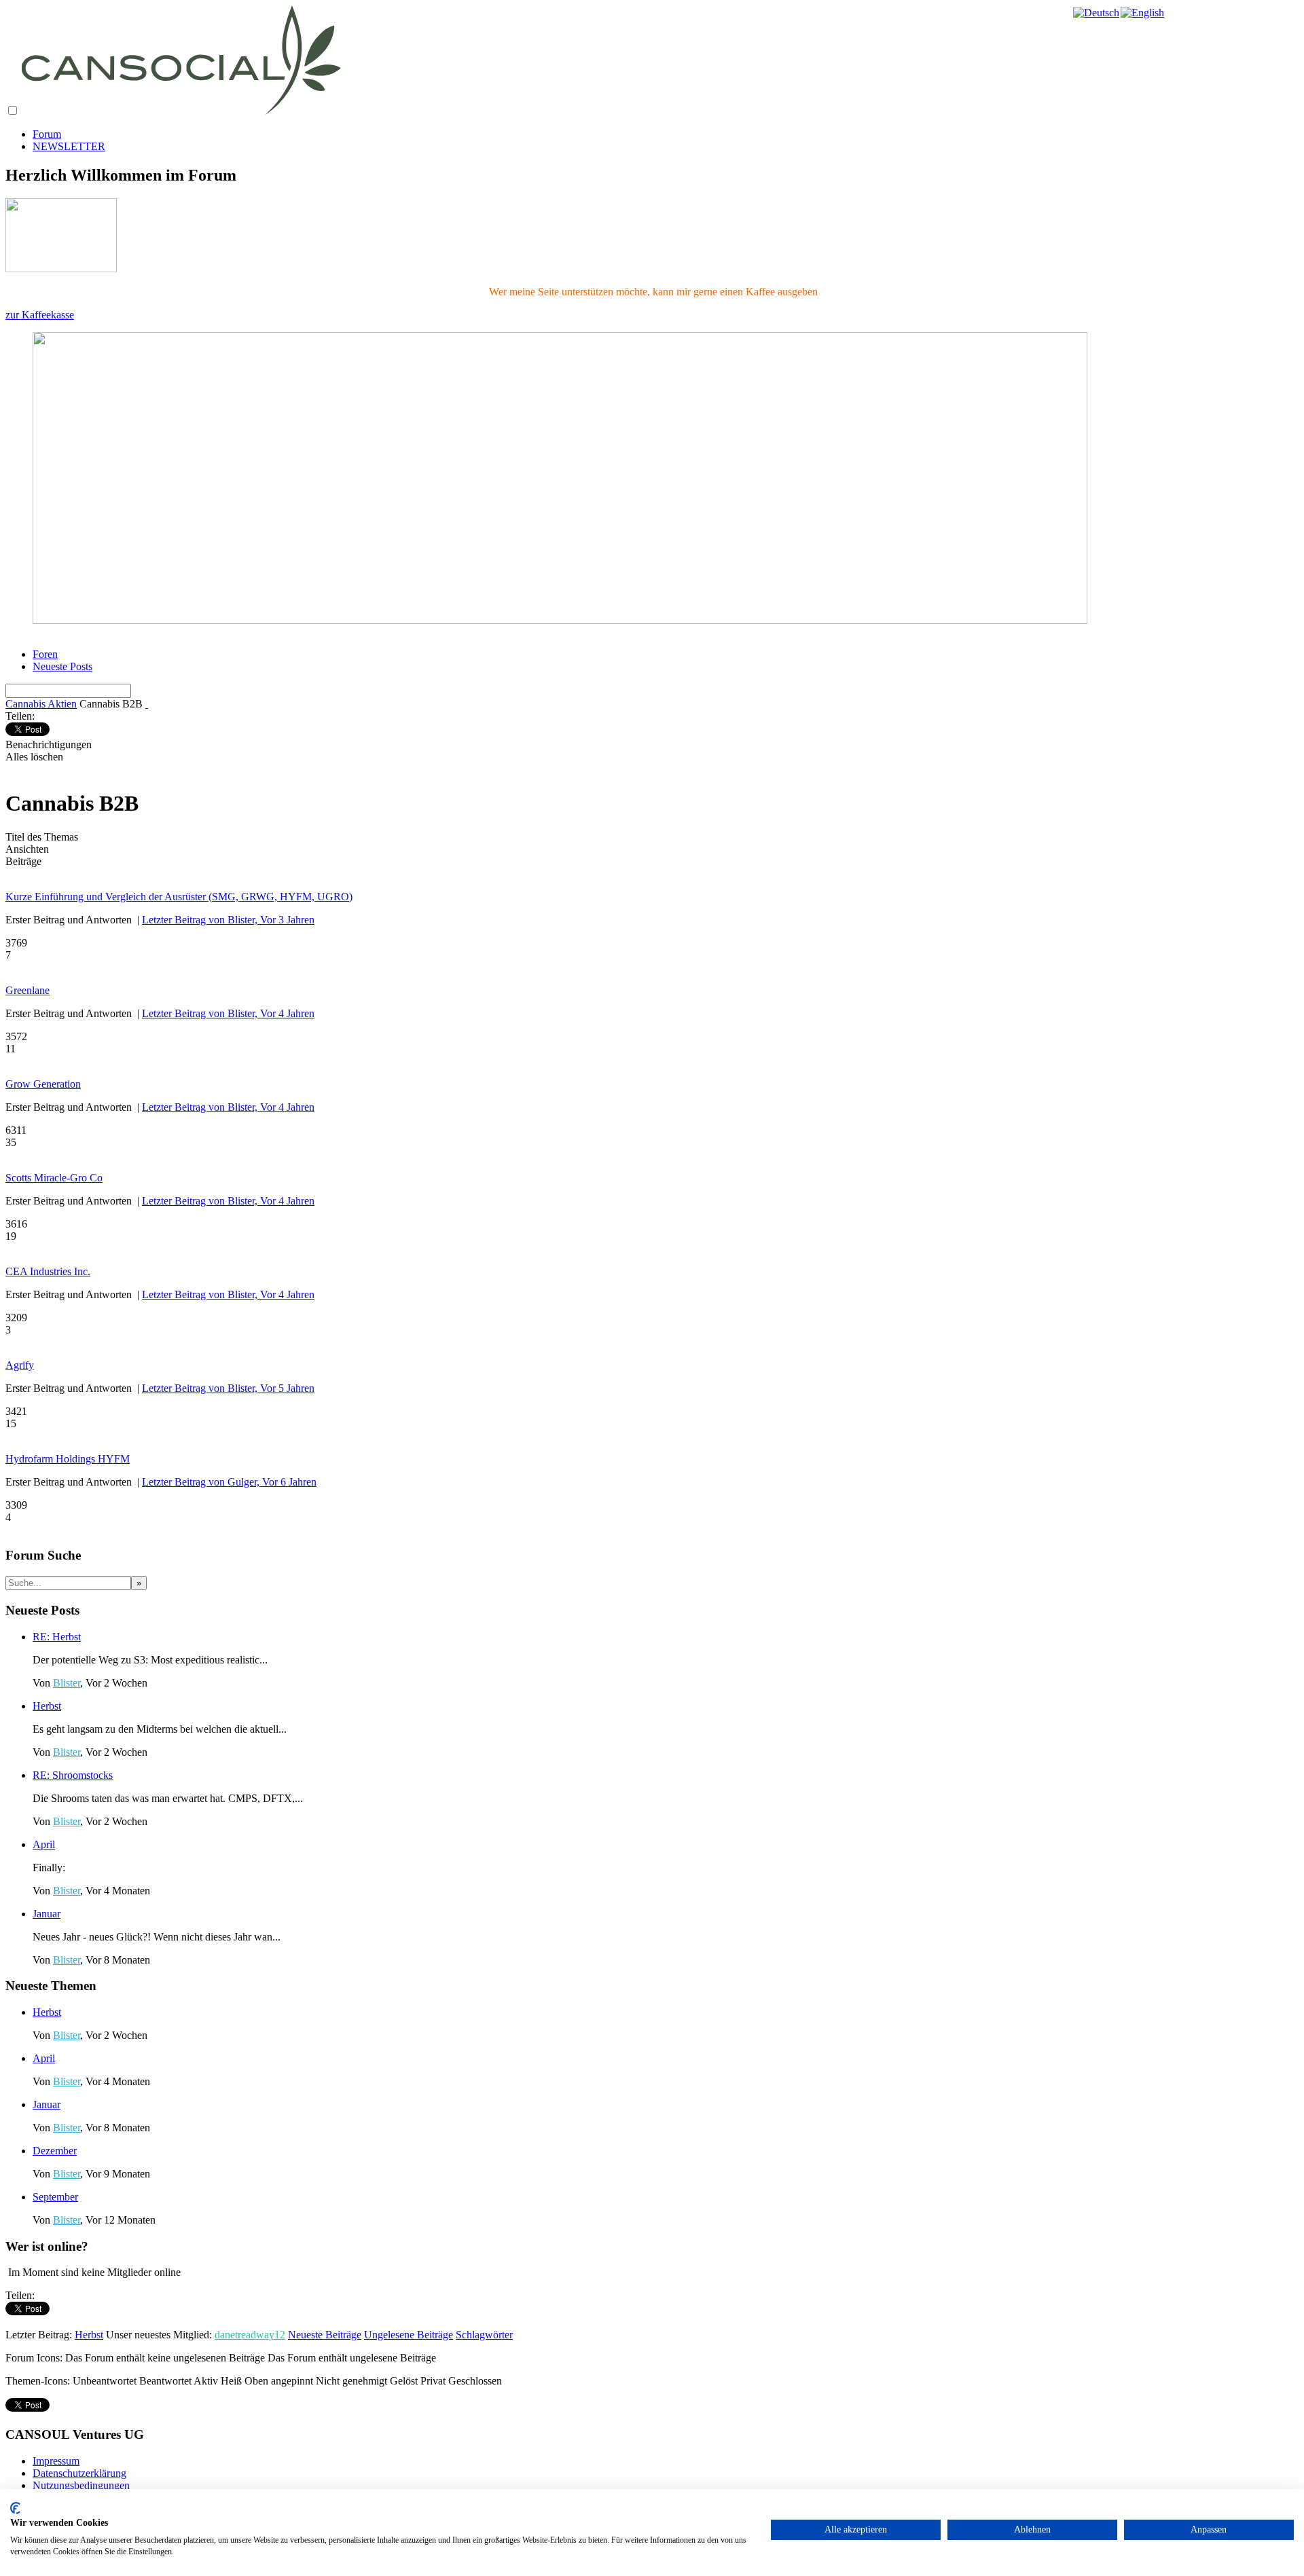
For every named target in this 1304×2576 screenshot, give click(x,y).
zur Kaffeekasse (40, 315)
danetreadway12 (250, 2335)
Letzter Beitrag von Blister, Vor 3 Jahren (228, 920)
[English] (1143, 13)
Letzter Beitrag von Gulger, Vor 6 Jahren (229, 1482)
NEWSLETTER (69, 146)
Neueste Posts (62, 666)
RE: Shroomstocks (73, 1775)
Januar (47, 1914)
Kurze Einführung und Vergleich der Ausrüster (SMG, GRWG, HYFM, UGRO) (179, 897)
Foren (45, 654)
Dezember (55, 2151)
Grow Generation (43, 1084)
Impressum (56, 2461)
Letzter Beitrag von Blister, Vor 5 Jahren (228, 1388)
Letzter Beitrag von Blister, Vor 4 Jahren (228, 1013)
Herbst (47, 1706)
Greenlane (28, 990)
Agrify (20, 1365)
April (44, 1844)
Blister (67, 1683)
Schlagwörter (484, 2335)
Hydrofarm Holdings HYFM (68, 1459)
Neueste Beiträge (325, 2335)
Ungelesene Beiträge (409, 2335)
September (55, 2197)
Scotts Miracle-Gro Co (54, 1178)
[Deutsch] (1097, 13)
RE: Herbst (57, 1637)
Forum (47, 134)
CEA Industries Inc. (48, 1271)
